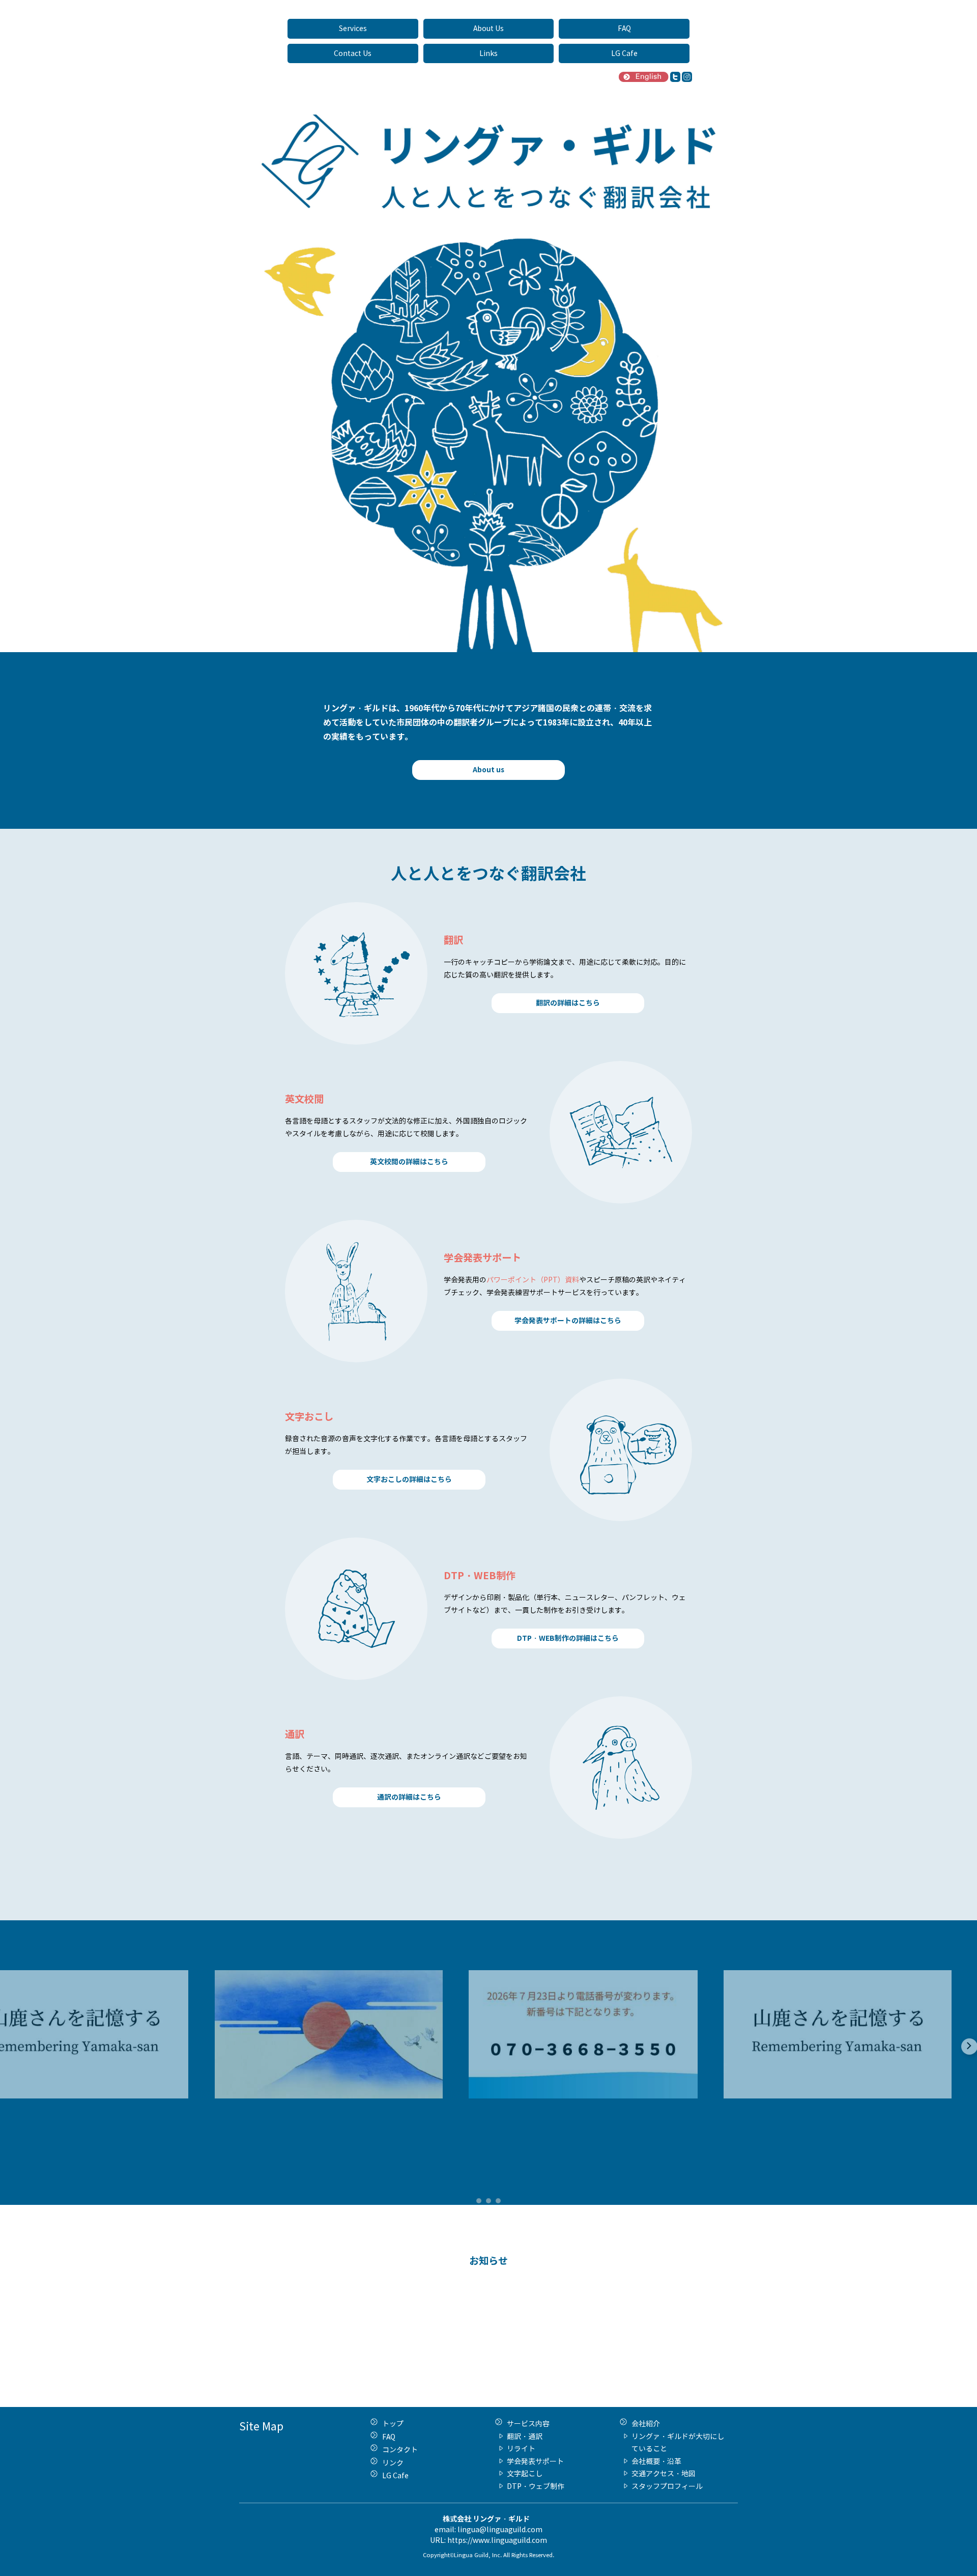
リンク (393, 2463)
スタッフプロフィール (667, 2486)
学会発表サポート (535, 2461)
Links (489, 53)
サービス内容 (528, 2424)
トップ (393, 2424)
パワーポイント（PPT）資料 (533, 1280)
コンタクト (400, 2449)
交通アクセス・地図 (664, 2473)
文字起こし (525, 2473)
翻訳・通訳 (525, 2436)
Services (353, 28)
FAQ (624, 28)
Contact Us (353, 53)
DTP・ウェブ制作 (536, 2486)
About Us (489, 28)
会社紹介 (646, 2424)
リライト (521, 2448)
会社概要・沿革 (656, 2461)
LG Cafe (624, 53)
